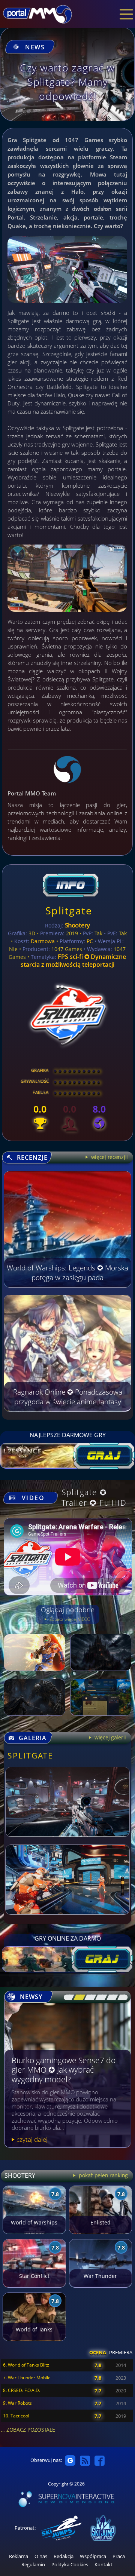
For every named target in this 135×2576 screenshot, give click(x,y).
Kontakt (103, 2565)
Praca (119, 2556)
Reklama (19, 2556)
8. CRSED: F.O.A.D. (22, 2390)
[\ (67, 1997)
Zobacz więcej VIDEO (69, 1619)
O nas (41, 2556)
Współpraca (93, 2556)
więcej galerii (109, 1737)
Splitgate (69, 910)
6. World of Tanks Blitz (26, 2365)
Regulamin (33, 2565)
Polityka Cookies (70, 2565)
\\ (77, 1997)
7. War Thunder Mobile (27, 2378)
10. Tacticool (16, 2416)
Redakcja (64, 2556)
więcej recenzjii (109, 1157)
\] (121, 1997)
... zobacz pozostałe (28, 2430)
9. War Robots (17, 2403)
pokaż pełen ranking (103, 2175)
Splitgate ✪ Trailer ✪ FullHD (94, 1497)
